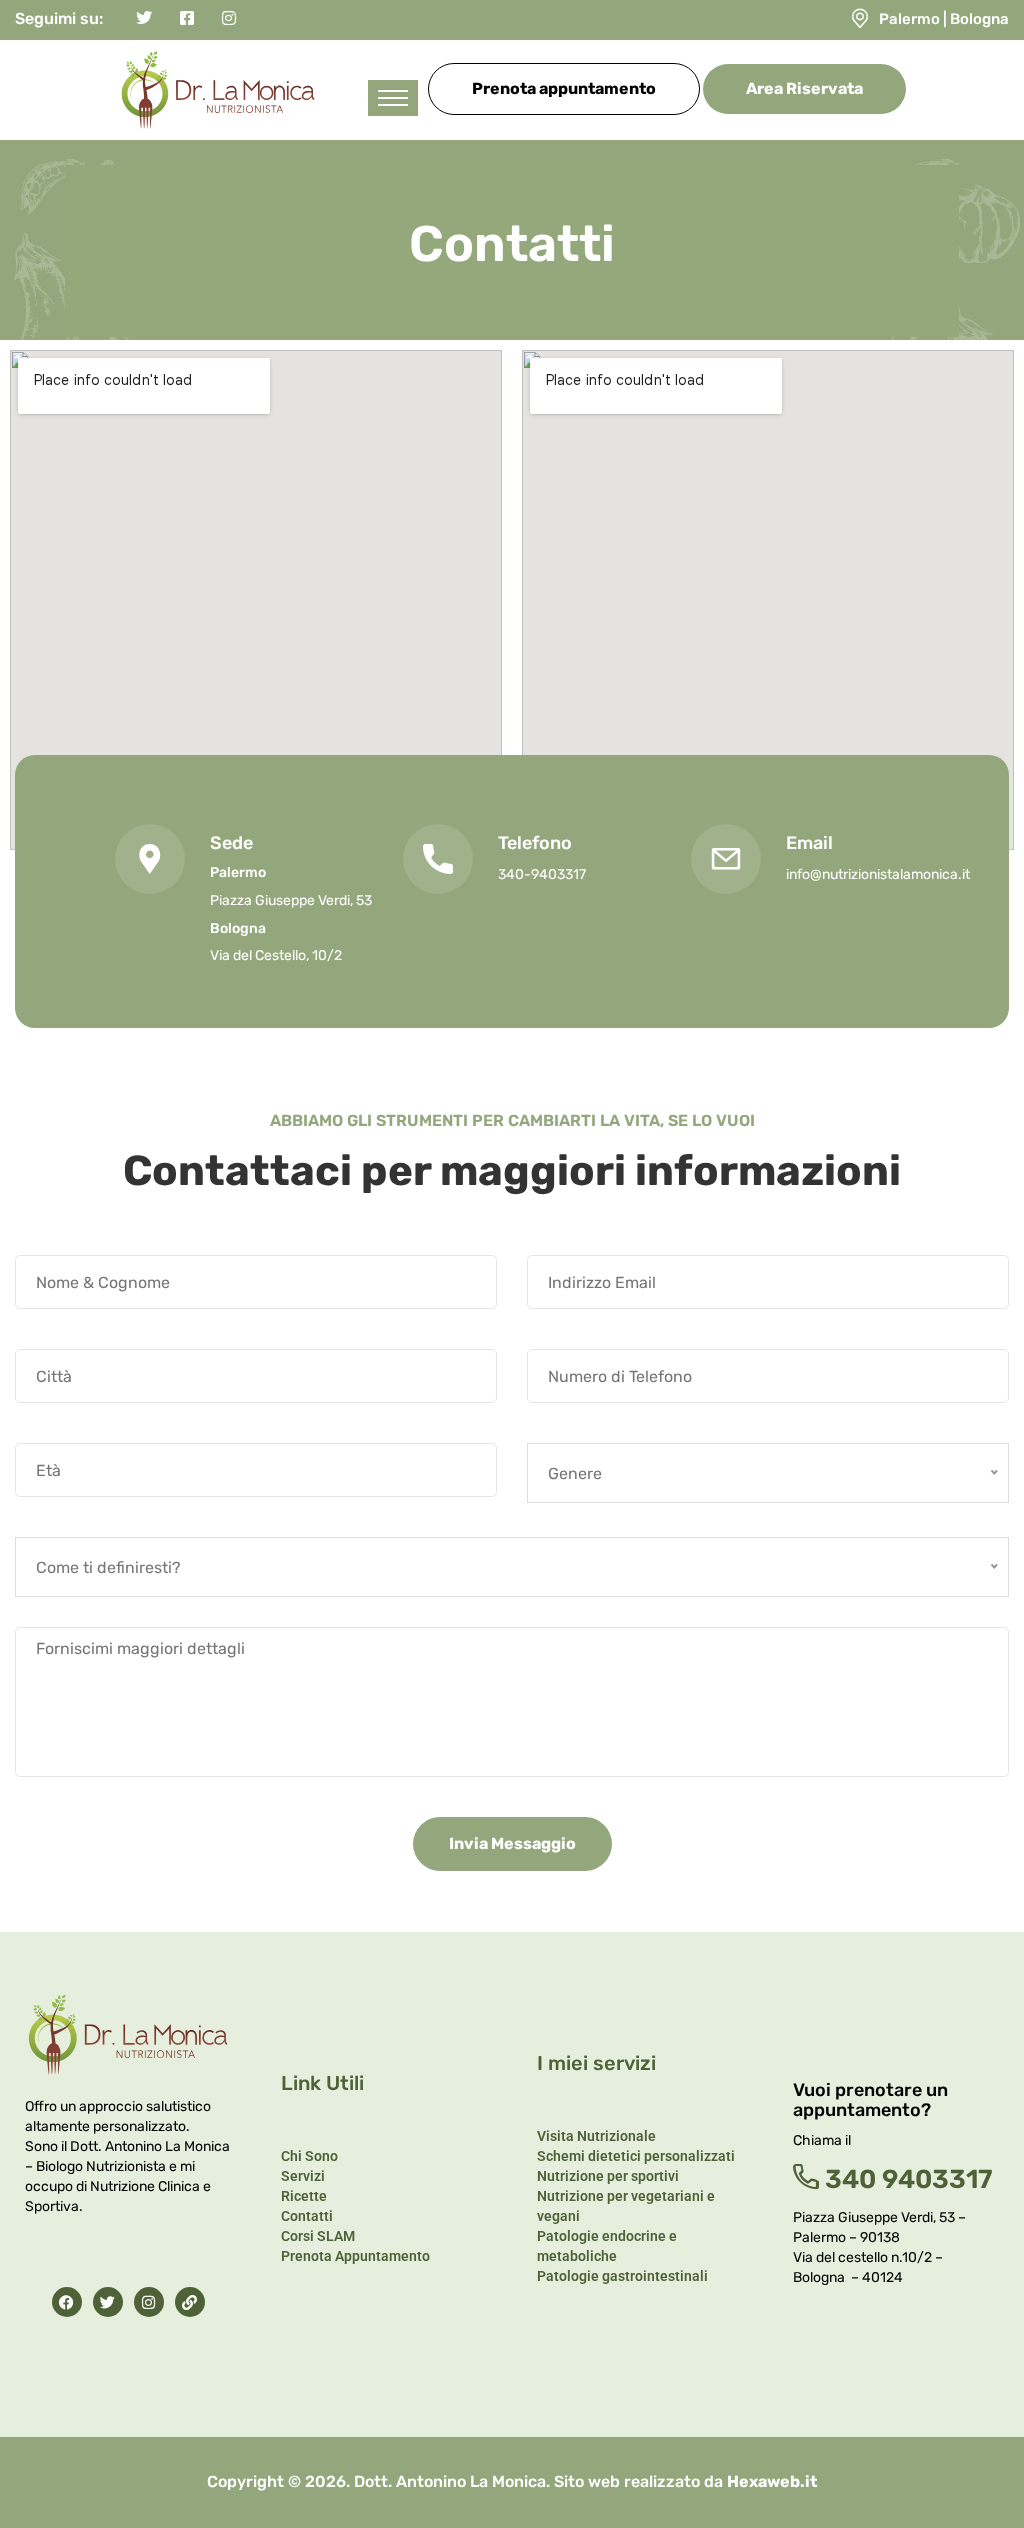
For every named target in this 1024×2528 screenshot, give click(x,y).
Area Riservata (804, 88)
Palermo (909, 19)
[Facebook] (67, 2302)
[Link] (190, 2302)
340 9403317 (906, 2179)
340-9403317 (542, 874)
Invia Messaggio (512, 1843)
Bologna (979, 19)
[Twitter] (108, 2302)
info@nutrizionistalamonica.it (878, 874)
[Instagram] (149, 2302)
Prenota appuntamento (564, 88)
